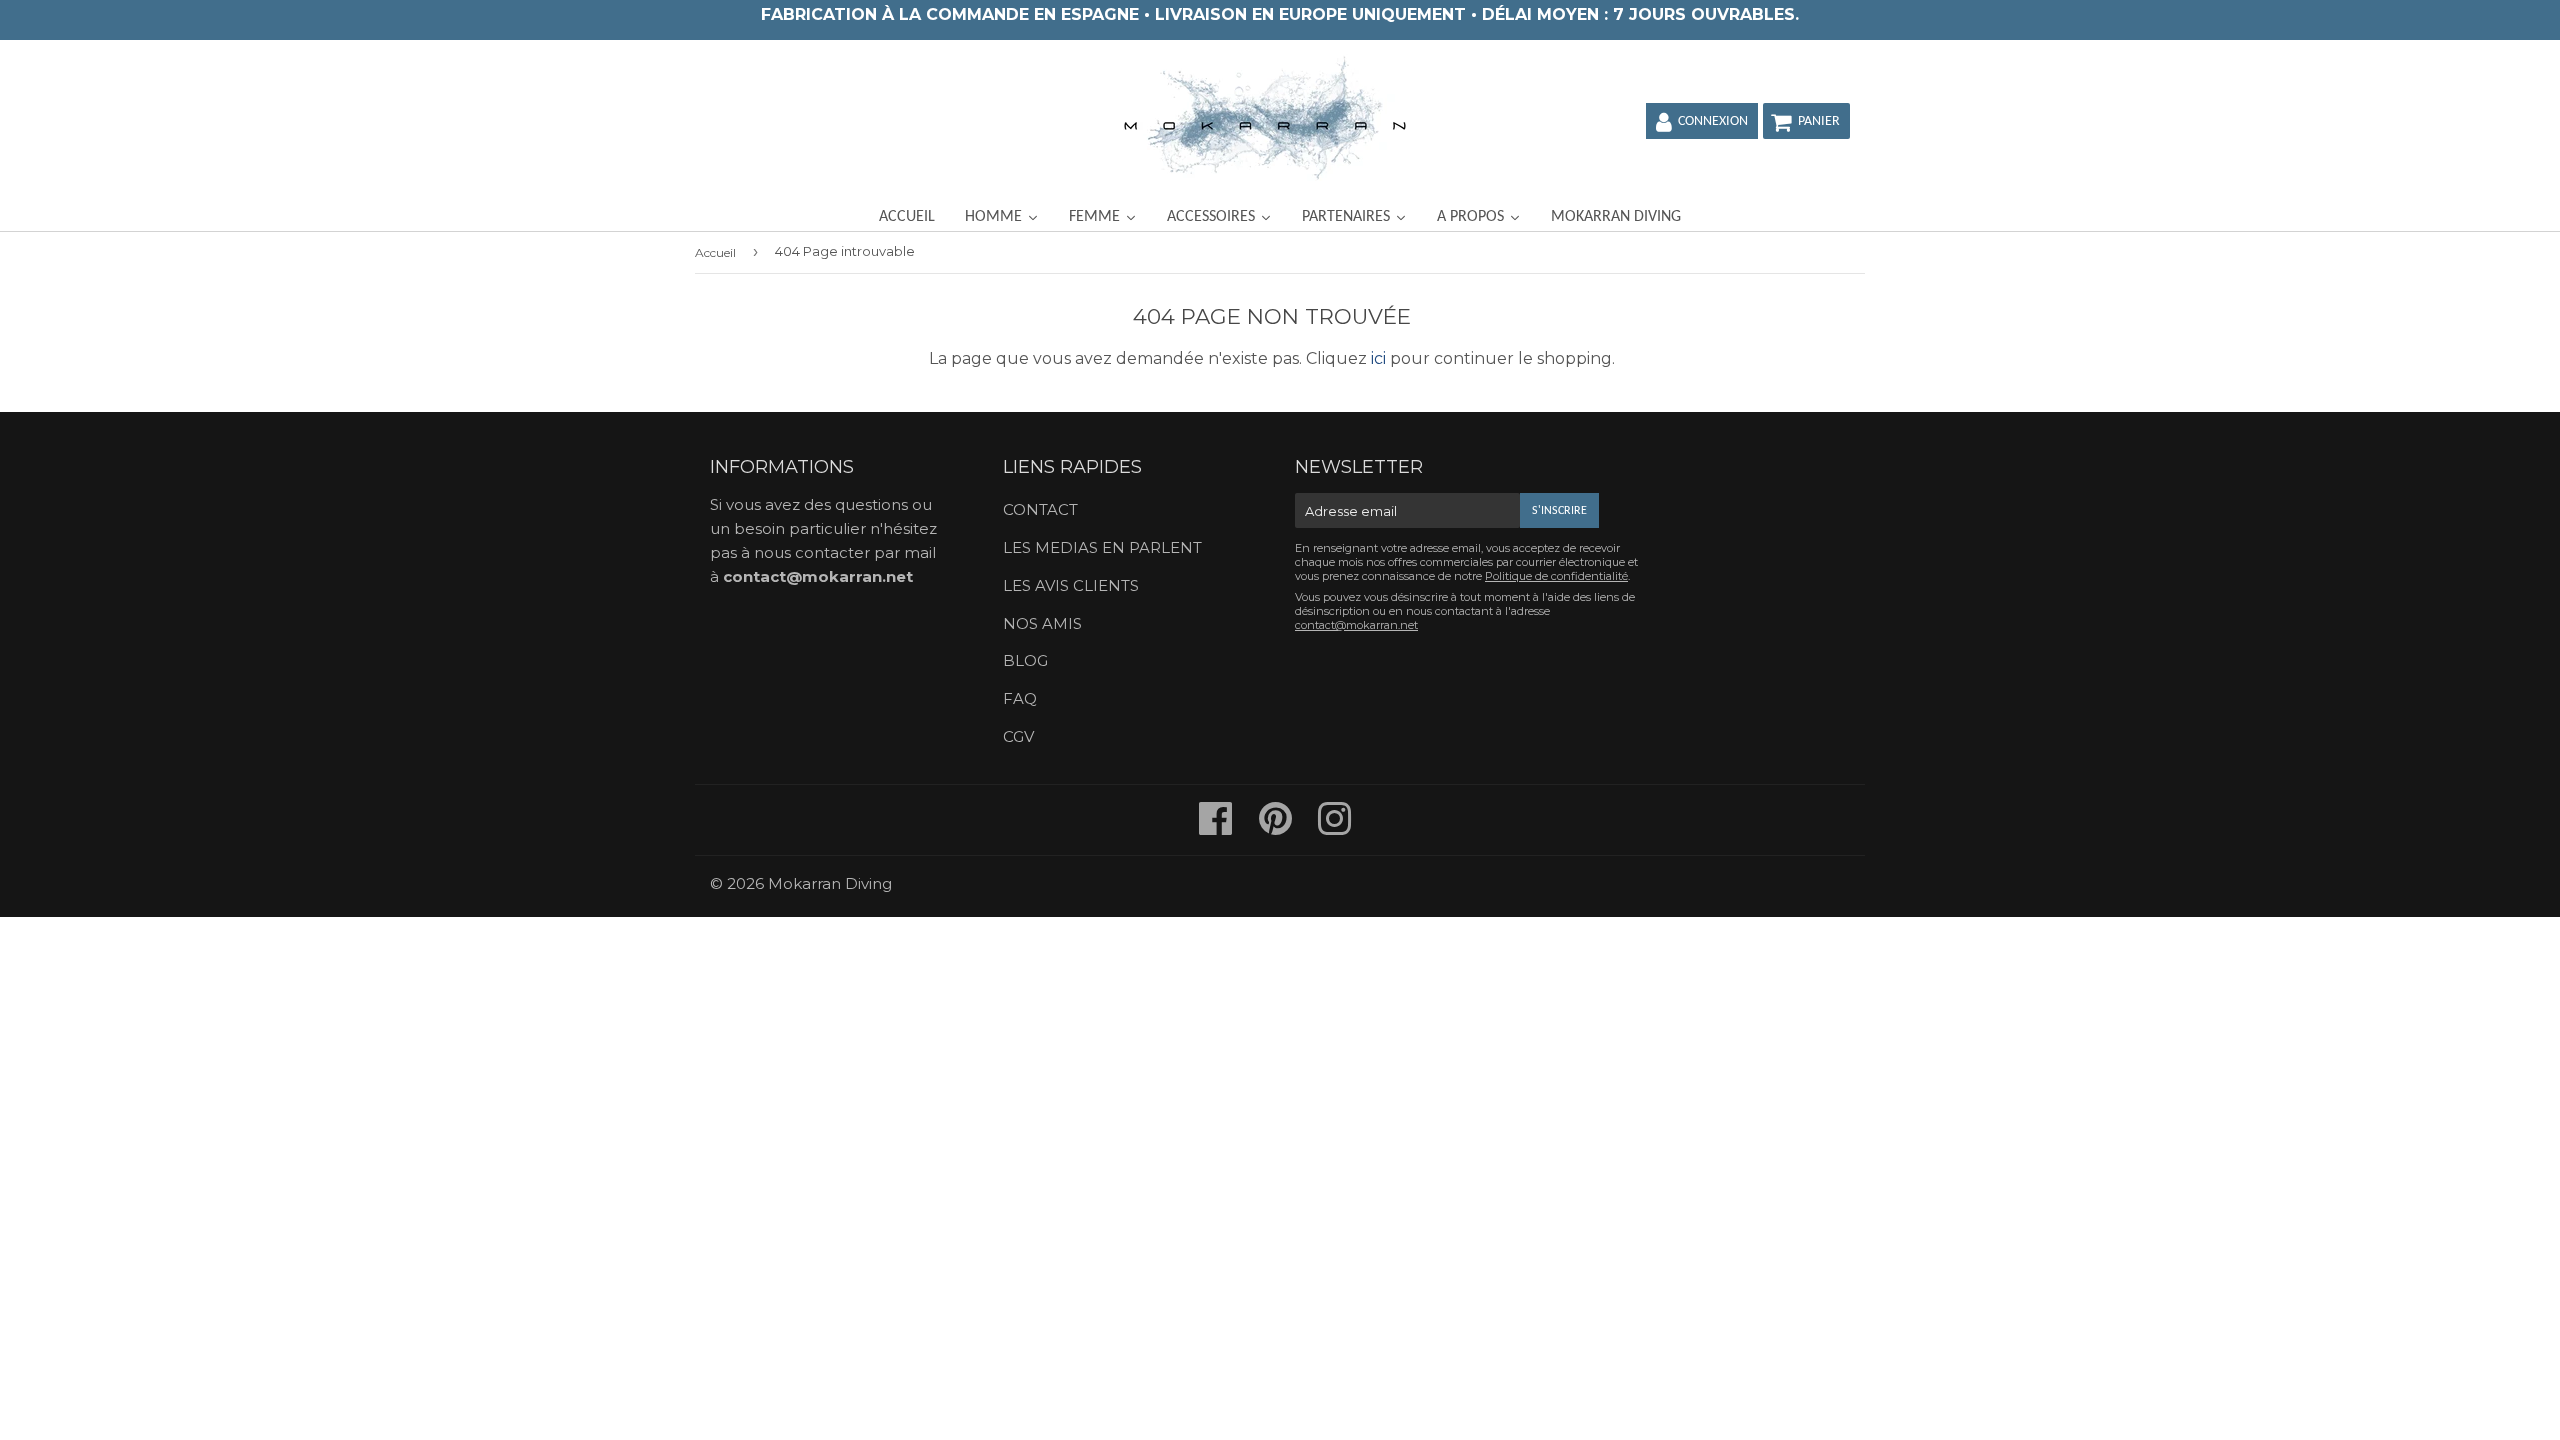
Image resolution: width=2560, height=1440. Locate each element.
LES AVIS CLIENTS (1071, 585)
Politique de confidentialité (1556, 576)
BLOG (1025, 660)
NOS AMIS (1042, 623)
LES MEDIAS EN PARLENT (1102, 547)
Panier (1819, 121)
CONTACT (1040, 509)
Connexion (1713, 121)
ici (1378, 358)
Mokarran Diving (830, 883)
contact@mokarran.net (818, 576)
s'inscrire (1559, 511)
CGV (1018, 736)
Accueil (715, 252)
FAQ (1020, 698)
